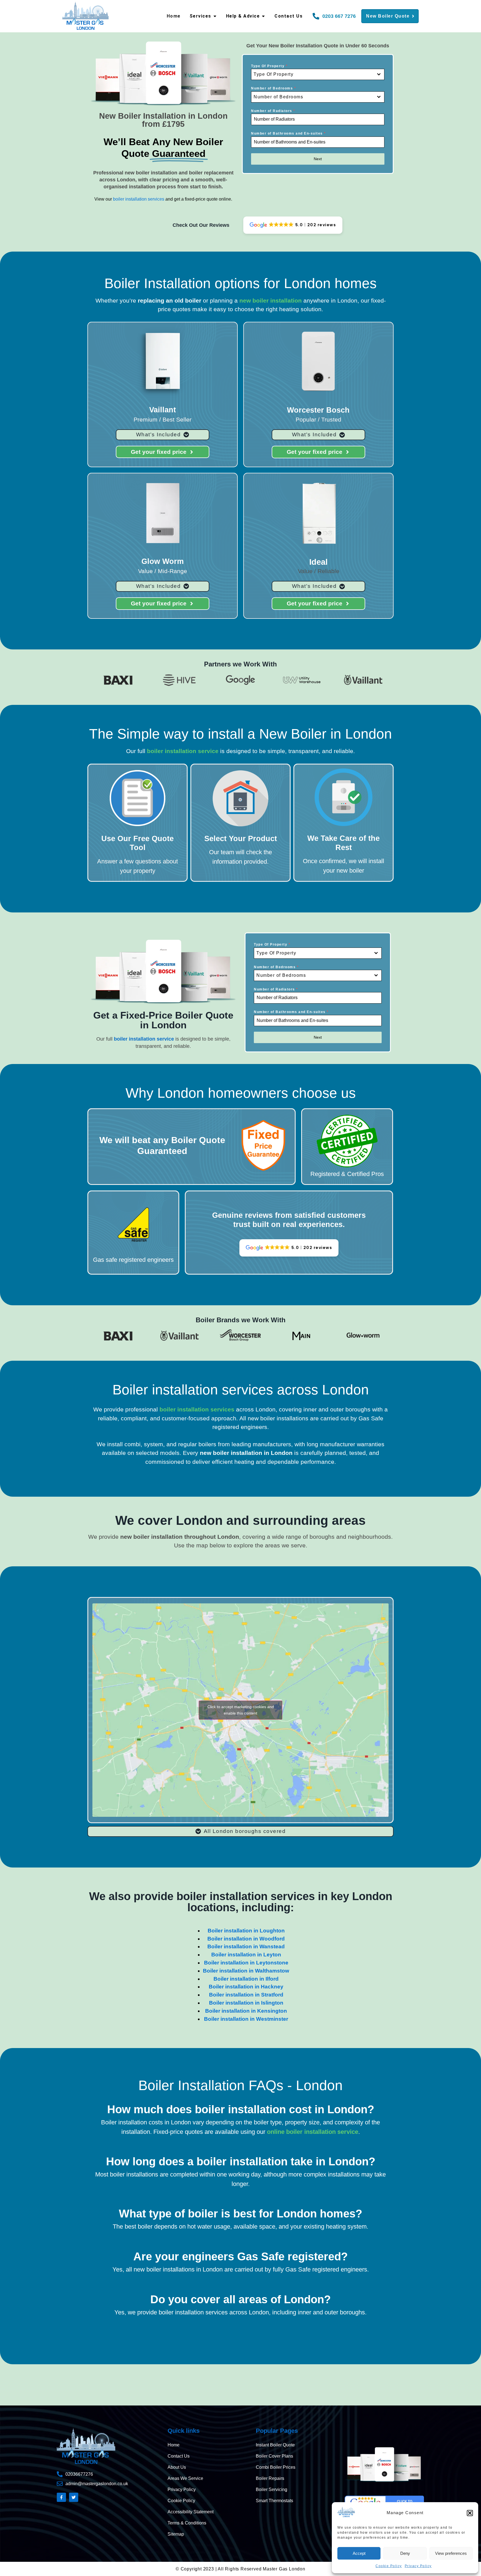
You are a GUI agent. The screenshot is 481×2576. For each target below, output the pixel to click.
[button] (470, 2513)
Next (318, 159)
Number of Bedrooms (273, 88)
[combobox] (318, 74)
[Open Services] (215, 16)
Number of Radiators (273, 111)
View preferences (451, 2553)
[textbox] (312, 74)
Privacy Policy (418, 2566)
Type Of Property (269, 66)
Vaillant (163, 410)
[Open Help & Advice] (263, 16)
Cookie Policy (389, 2566)
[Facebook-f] (61, 2497)
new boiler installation (271, 300)
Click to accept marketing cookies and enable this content (241, 1710)
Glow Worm (163, 561)
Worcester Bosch (318, 410)
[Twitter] (74, 2497)
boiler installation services (139, 199)
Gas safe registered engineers (133, 1260)
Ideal (318, 562)
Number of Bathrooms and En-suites (289, 133)
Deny (405, 2553)
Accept (359, 2553)
